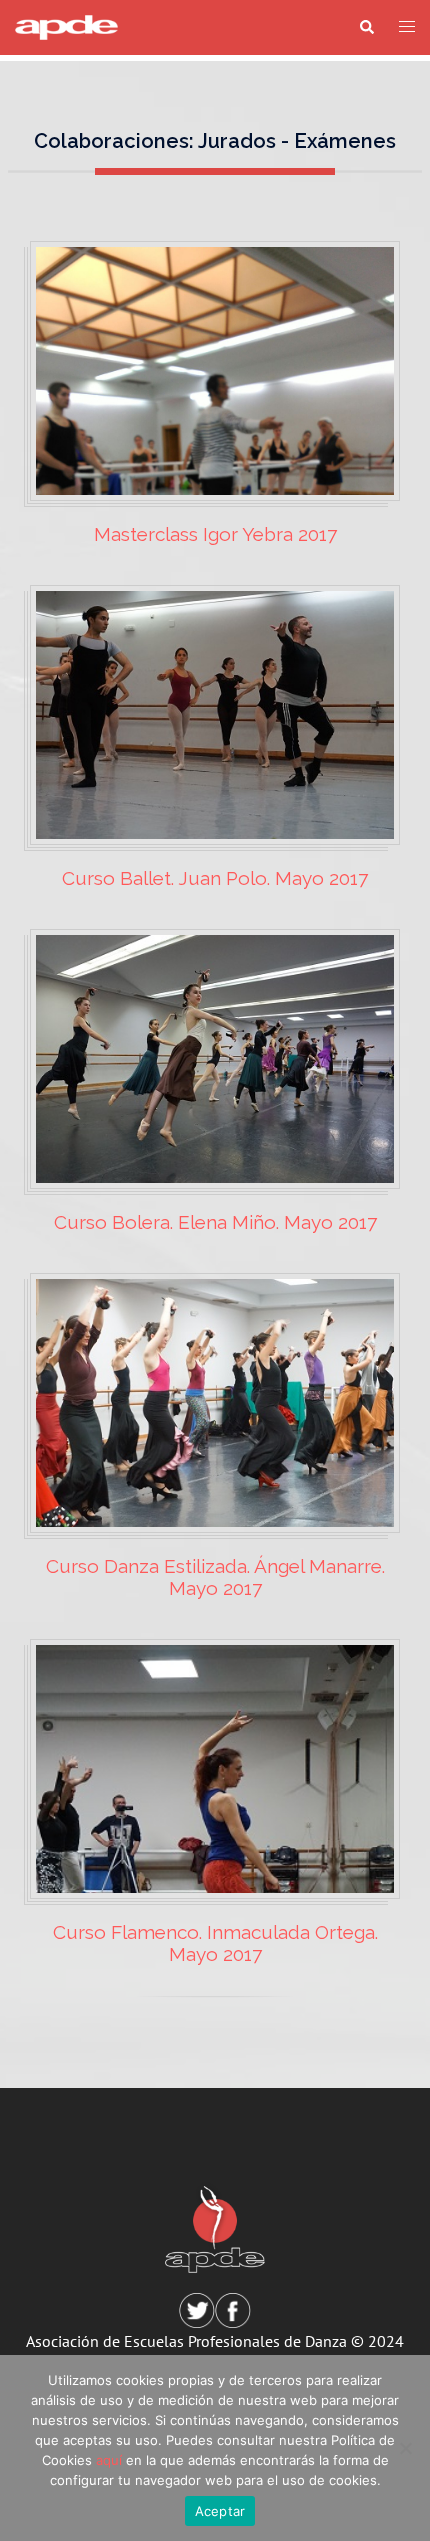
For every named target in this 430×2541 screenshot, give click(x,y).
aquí (109, 2460)
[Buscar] (366, 27)
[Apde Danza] (66, 26)
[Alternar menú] (407, 28)
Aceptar (220, 2511)
